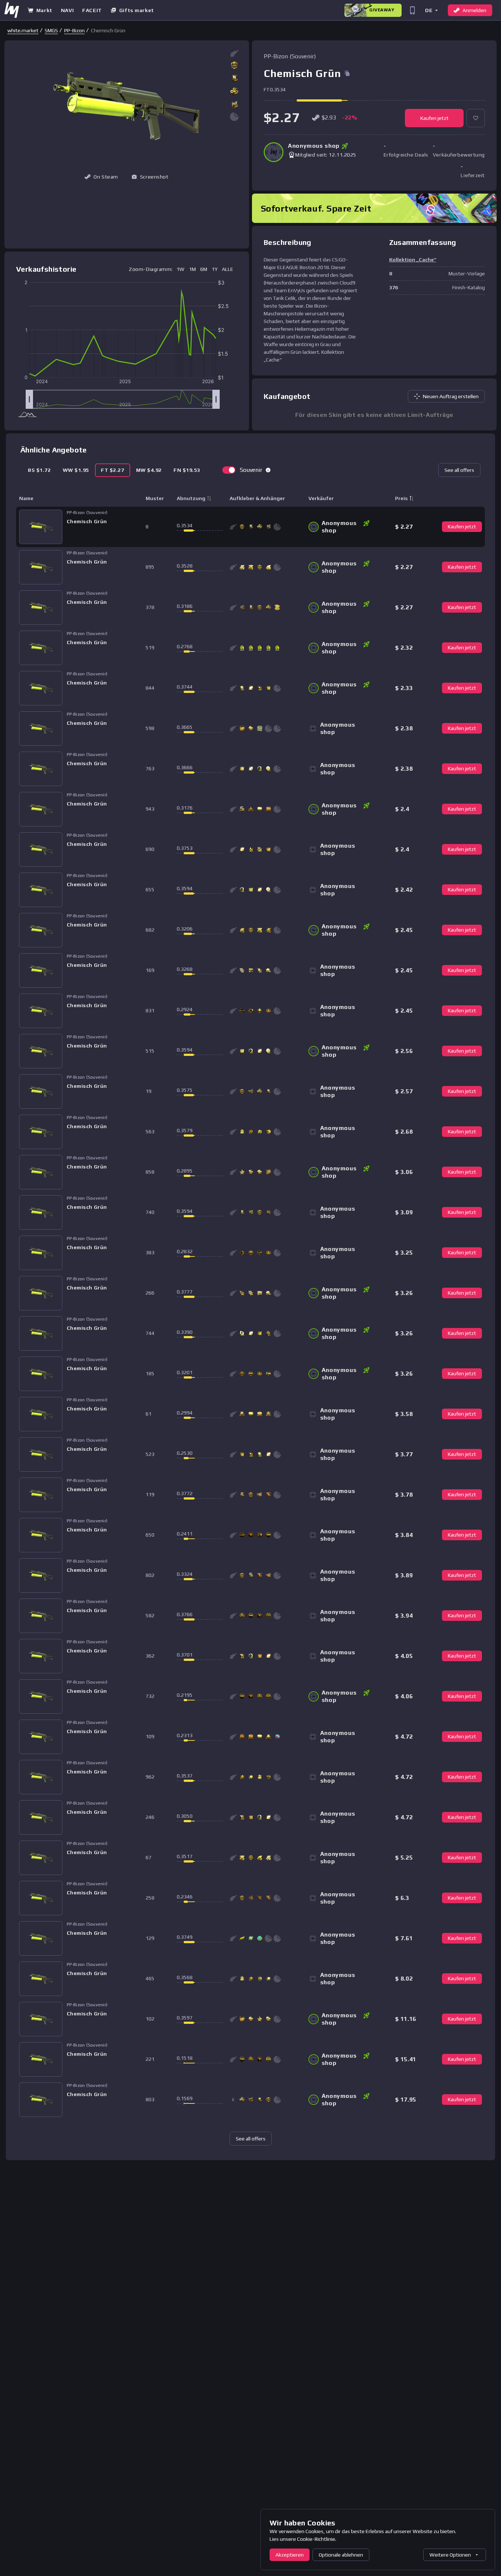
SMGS (51, 30)
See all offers (459, 470)
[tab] (39, 470)
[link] (23, 30)
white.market (23, 30)
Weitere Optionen (450, 2555)
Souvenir (251, 470)
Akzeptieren (290, 2555)
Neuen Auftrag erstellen (451, 396)
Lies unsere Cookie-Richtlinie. (303, 2539)
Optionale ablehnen (341, 2555)
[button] (431, 10)
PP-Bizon (74, 30)
